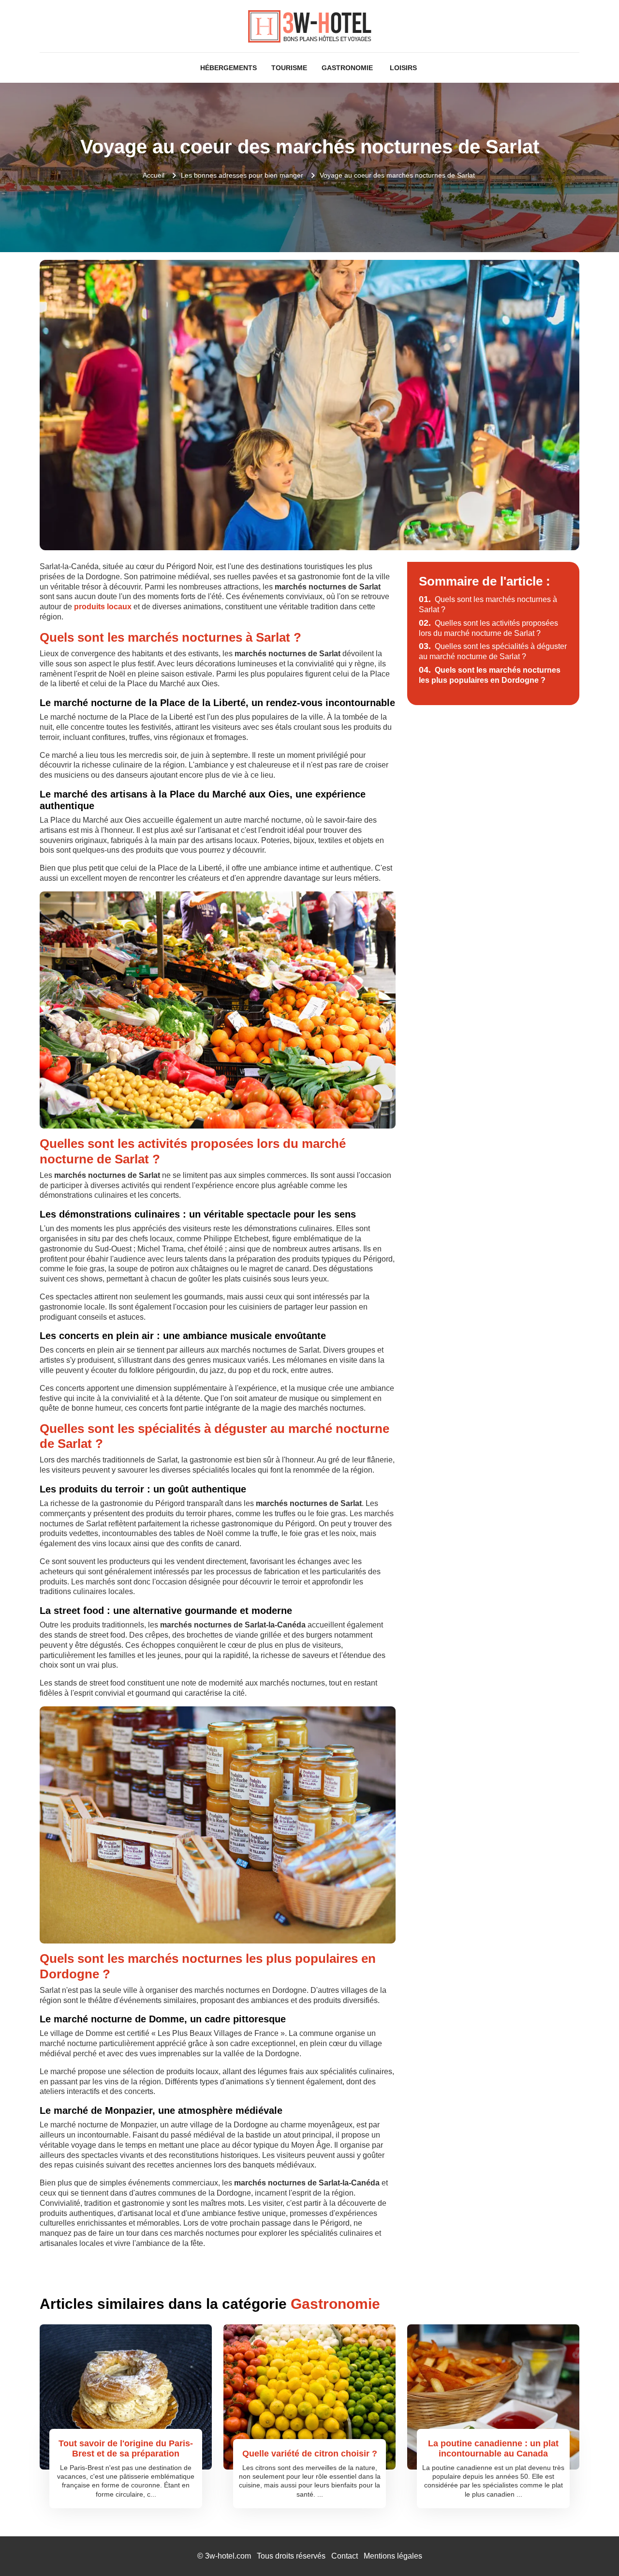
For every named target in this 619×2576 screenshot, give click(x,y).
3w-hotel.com (228, 2556)
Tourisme (289, 68)
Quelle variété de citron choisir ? (310, 2454)
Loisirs (403, 68)
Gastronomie (347, 68)
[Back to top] (592, 2549)
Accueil (154, 175)
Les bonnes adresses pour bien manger (242, 175)
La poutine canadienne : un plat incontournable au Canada (493, 2449)
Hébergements (228, 68)
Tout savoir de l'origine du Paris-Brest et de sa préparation (126, 2449)
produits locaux (103, 607)
